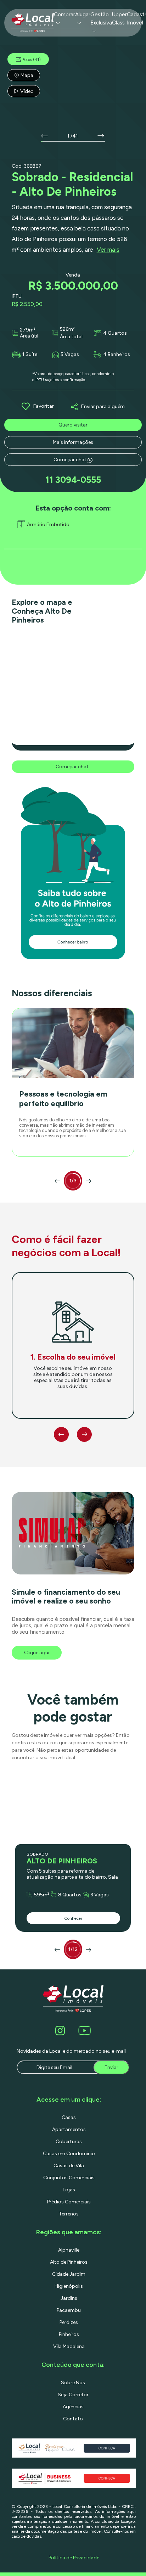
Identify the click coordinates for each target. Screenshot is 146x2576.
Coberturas (69, 2142)
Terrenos (69, 2214)
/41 (74, 136)
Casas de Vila (69, 2166)
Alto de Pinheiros (69, 2262)
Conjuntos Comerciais (69, 2178)
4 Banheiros (117, 354)
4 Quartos (115, 333)
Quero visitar (73, 425)
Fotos (32, 60)
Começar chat (71, 460)
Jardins (69, 2298)
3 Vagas (100, 1895)
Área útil (29, 336)
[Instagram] (61, 2031)
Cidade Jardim (69, 2274)
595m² (42, 1895)
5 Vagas (70, 354)
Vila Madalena (69, 2346)
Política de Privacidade (74, 2558)
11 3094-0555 (73, 480)
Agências (73, 2407)
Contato (73, 2419)
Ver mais (108, 250)
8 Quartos (70, 1895)
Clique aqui (37, 1653)
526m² (67, 329)
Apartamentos (69, 2129)
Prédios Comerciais (69, 2202)
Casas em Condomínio (69, 2154)
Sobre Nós (73, 2383)
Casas (69, 2117)
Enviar (111, 2067)
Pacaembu (69, 2310)
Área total (71, 337)
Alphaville (69, 2250)
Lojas (69, 2190)
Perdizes (69, 2322)
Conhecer (73, 1918)
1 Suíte (30, 354)
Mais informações (73, 442)
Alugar (83, 15)
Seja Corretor (73, 2395)
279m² (28, 330)
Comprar (64, 15)
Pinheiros (69, 2334)
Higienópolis (69, 2286)
